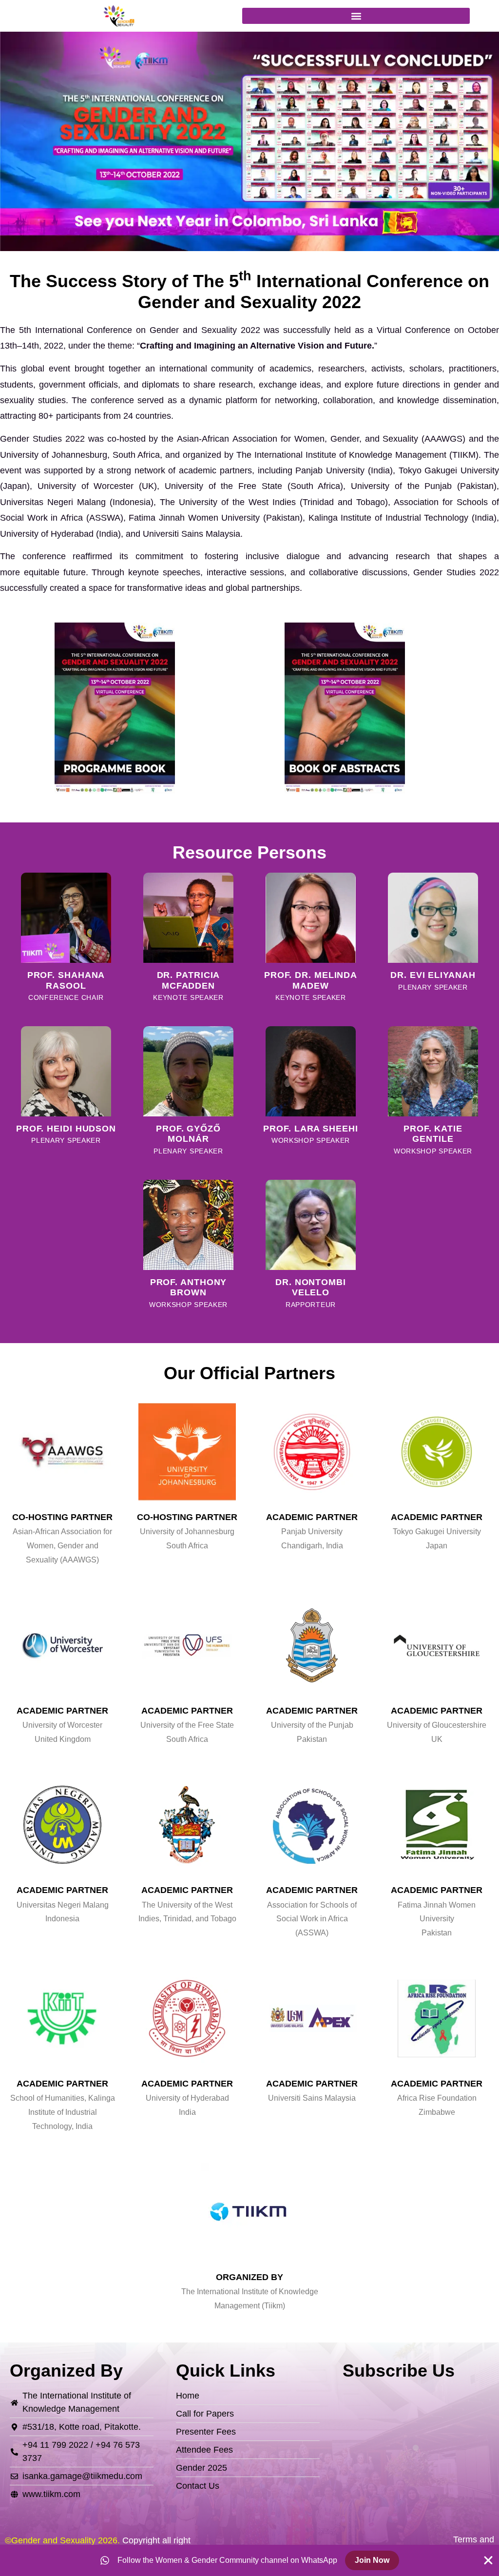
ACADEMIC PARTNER (312, 1517)
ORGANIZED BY (249, 2277)
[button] (356, 16)
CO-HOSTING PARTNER (62, 1517)
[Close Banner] (488, 2560)
